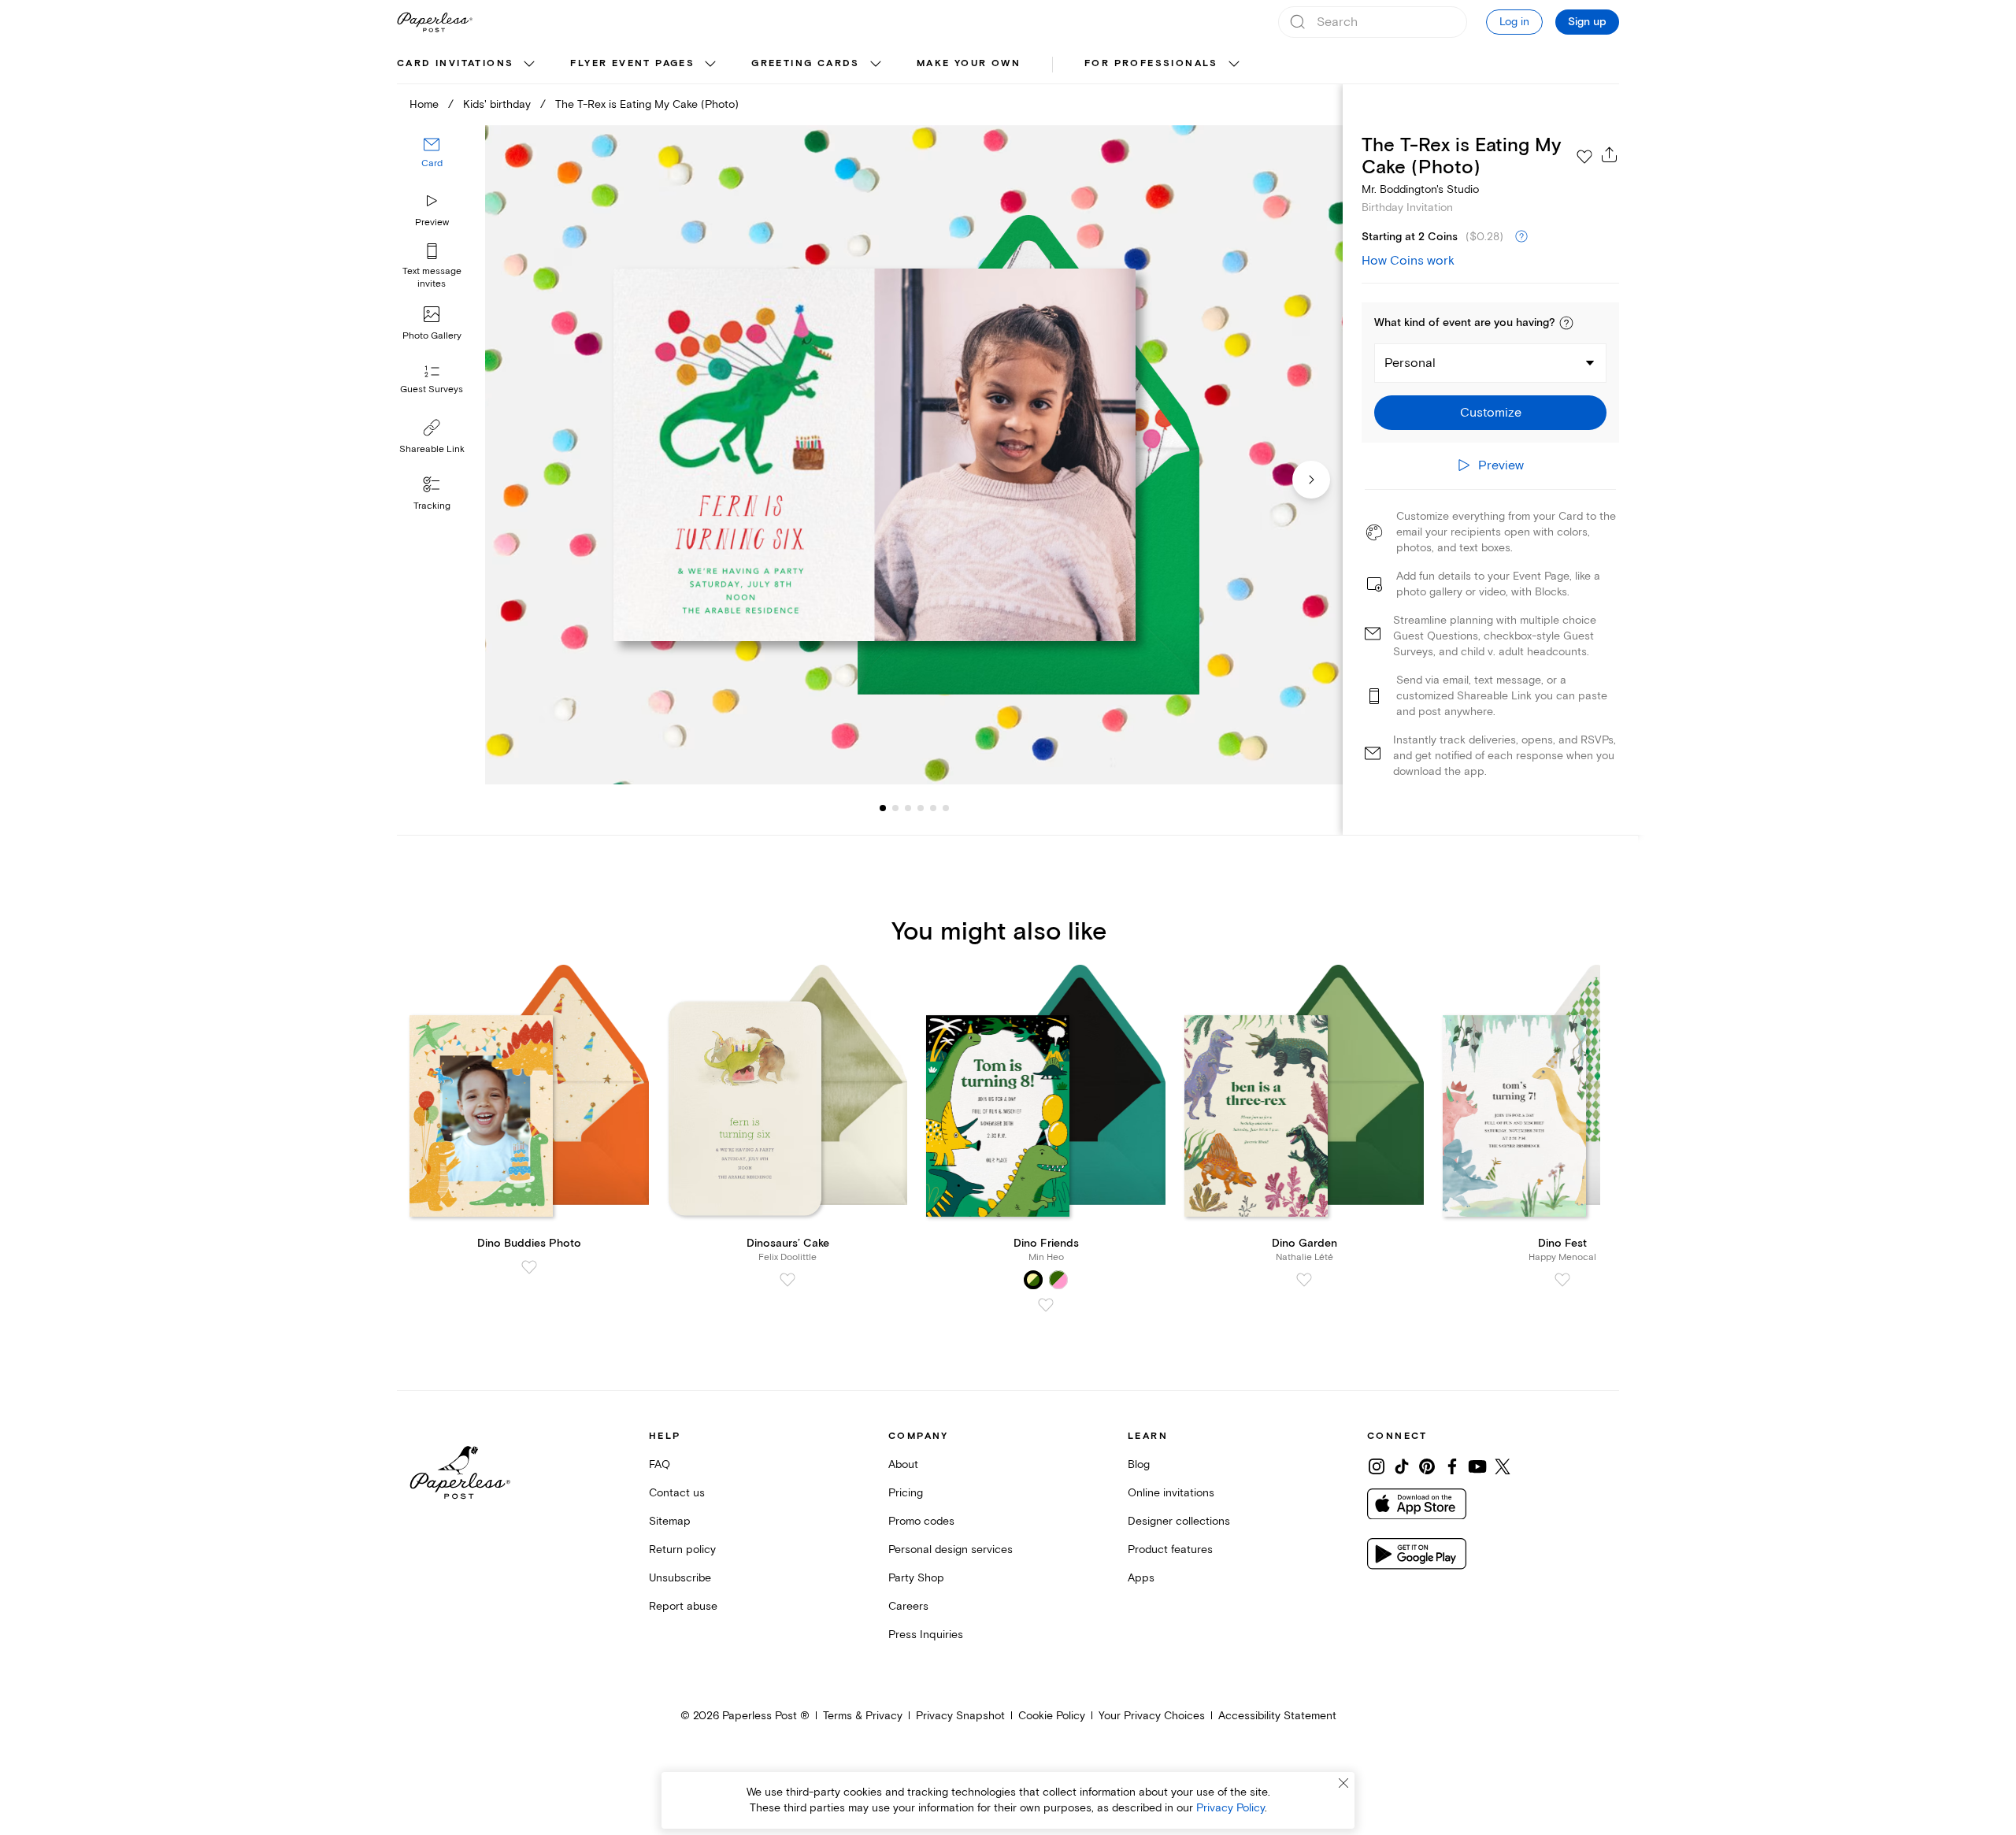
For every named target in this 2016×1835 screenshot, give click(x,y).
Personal (1410, 363)
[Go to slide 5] (921, 808)
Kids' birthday (497, 104)
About (903, 1464)
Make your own (969, 63)
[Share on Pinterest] (1427, 1466)
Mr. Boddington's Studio (1420, 189)
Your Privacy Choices (1152, 1716)
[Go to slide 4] (908, 808)
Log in (1514, 22)
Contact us (677, 1493)
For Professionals (1151, 63)
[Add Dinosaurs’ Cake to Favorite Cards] (787, 1280)
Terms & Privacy (863, 1716)
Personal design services (951, 1550)
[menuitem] (468, 65)
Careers (908, 1606)
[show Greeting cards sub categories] (876, 65)
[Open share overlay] (1610, 154)
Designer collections (1179, 1521)
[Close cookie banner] (1343, 1783)
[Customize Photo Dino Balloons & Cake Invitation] (913, 455)
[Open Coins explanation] (1521, 237)
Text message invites (432, 278)
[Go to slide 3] (895, 808)
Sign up (1587, 22)
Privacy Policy (1230, 1808)
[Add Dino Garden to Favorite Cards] (1304, 1280)
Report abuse (683, 1606)
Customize (1491, 413)
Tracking (432, 506)
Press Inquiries (926, 1635)
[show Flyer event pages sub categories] (710, 65)
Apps (1141, 1578)
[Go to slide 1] (883, 808)
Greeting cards (806, 63)
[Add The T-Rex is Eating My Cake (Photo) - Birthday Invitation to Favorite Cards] (1584, 157)
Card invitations (455, 63)
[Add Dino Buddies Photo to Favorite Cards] (529, 1267)
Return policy (682, 1550)
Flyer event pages (632, 63)
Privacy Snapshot (960, 1716)
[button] (1566, 323)
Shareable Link (432, 449)
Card (432, 163)
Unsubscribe (680, 1578)
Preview (432, 222)
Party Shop (916, 1578)
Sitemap (670, 1521)
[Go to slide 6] (933, 808)
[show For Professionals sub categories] (1234, 65)
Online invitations (1171, 1493)
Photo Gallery (432, 336)
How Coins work (1408, 261)
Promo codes (921, 1521)
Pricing (906, 1493)
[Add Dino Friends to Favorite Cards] (1046, 1305)
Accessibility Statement (1277, 1716)
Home (424, 104)
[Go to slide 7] (946, 808)
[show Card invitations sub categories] (529, 65)
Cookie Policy (1052, 1716)
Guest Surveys (432, 389)
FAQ (660, 1464)
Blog (1139, 1464)
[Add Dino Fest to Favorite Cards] (1562, 1280)
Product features (1170, 1550)
